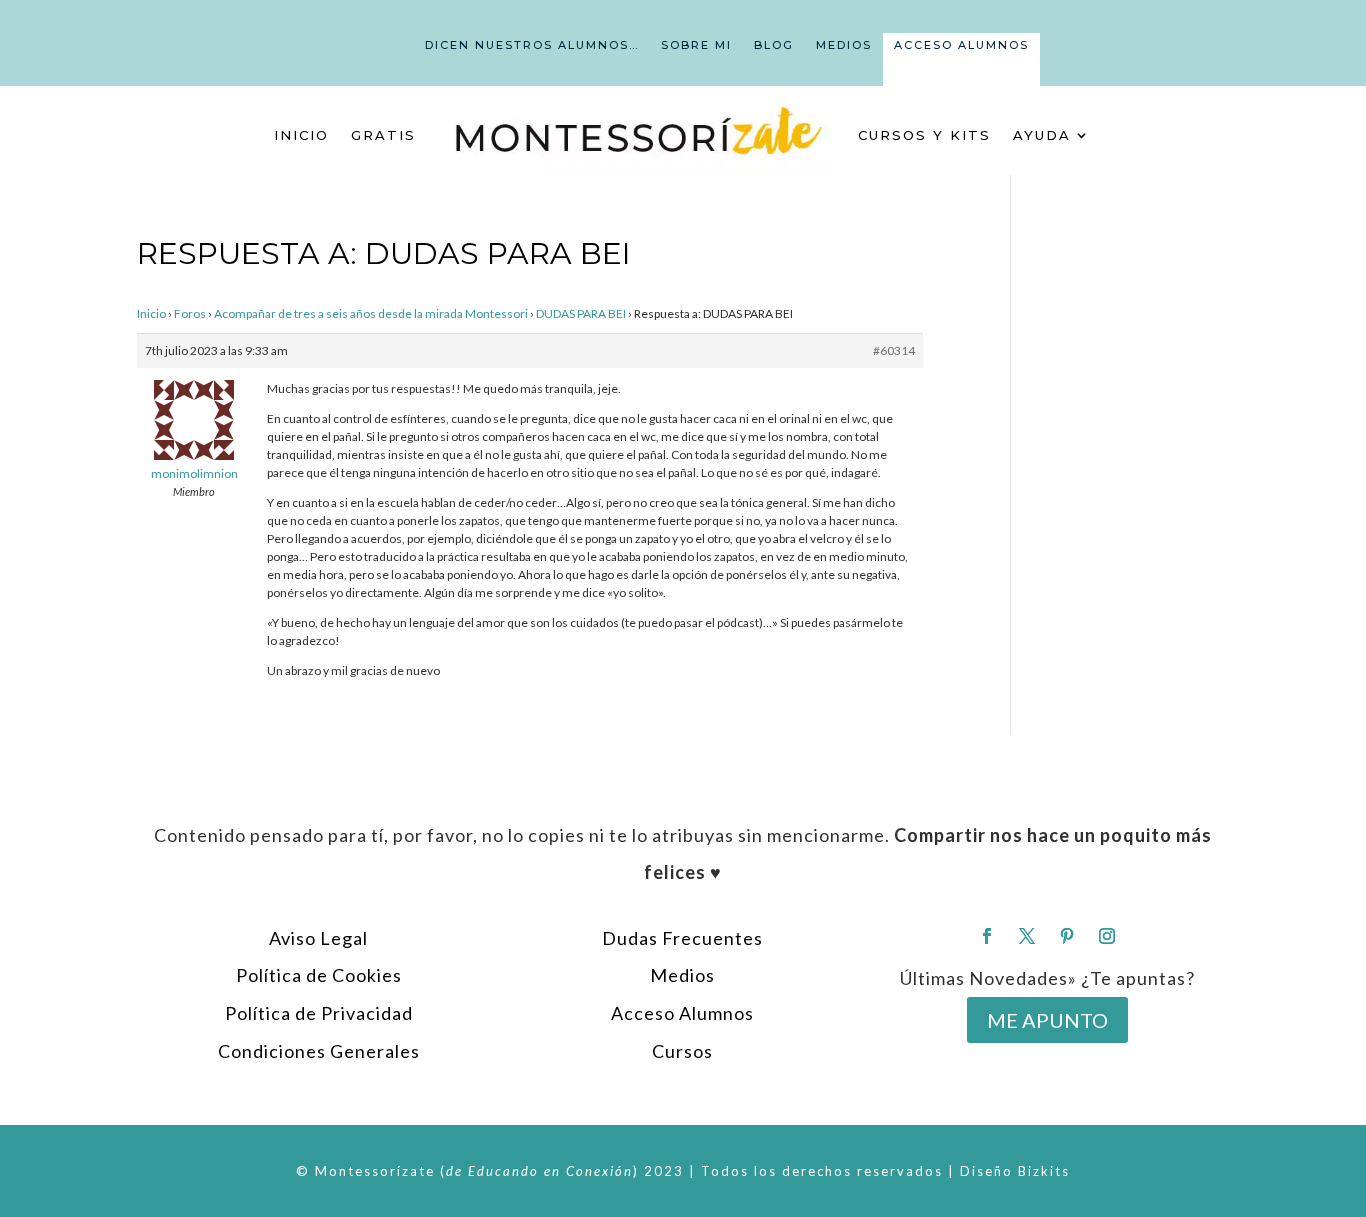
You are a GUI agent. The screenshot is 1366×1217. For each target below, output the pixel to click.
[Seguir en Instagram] (1107, 936)
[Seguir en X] (1027, 936)
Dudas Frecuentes (682, 938)
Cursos (682, 1051)
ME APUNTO (1047, 1020)
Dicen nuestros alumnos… (532, 45)
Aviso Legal (318, 938)
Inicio (301, 135)
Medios (844, 45)
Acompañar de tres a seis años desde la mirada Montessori (371, 313)
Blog (774, 45)
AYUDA (1042, 135)
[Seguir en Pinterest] (1067, 936)
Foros (190, 313)
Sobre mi (696, 45)
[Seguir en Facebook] (987, 936)
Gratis (383, 135)
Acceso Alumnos (961, 45)
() (539, 1171)
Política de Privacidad (319, 1013)
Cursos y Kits (924, 135)
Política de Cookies (319, 975)
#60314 (894, 350)
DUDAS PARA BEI (581, 313)
